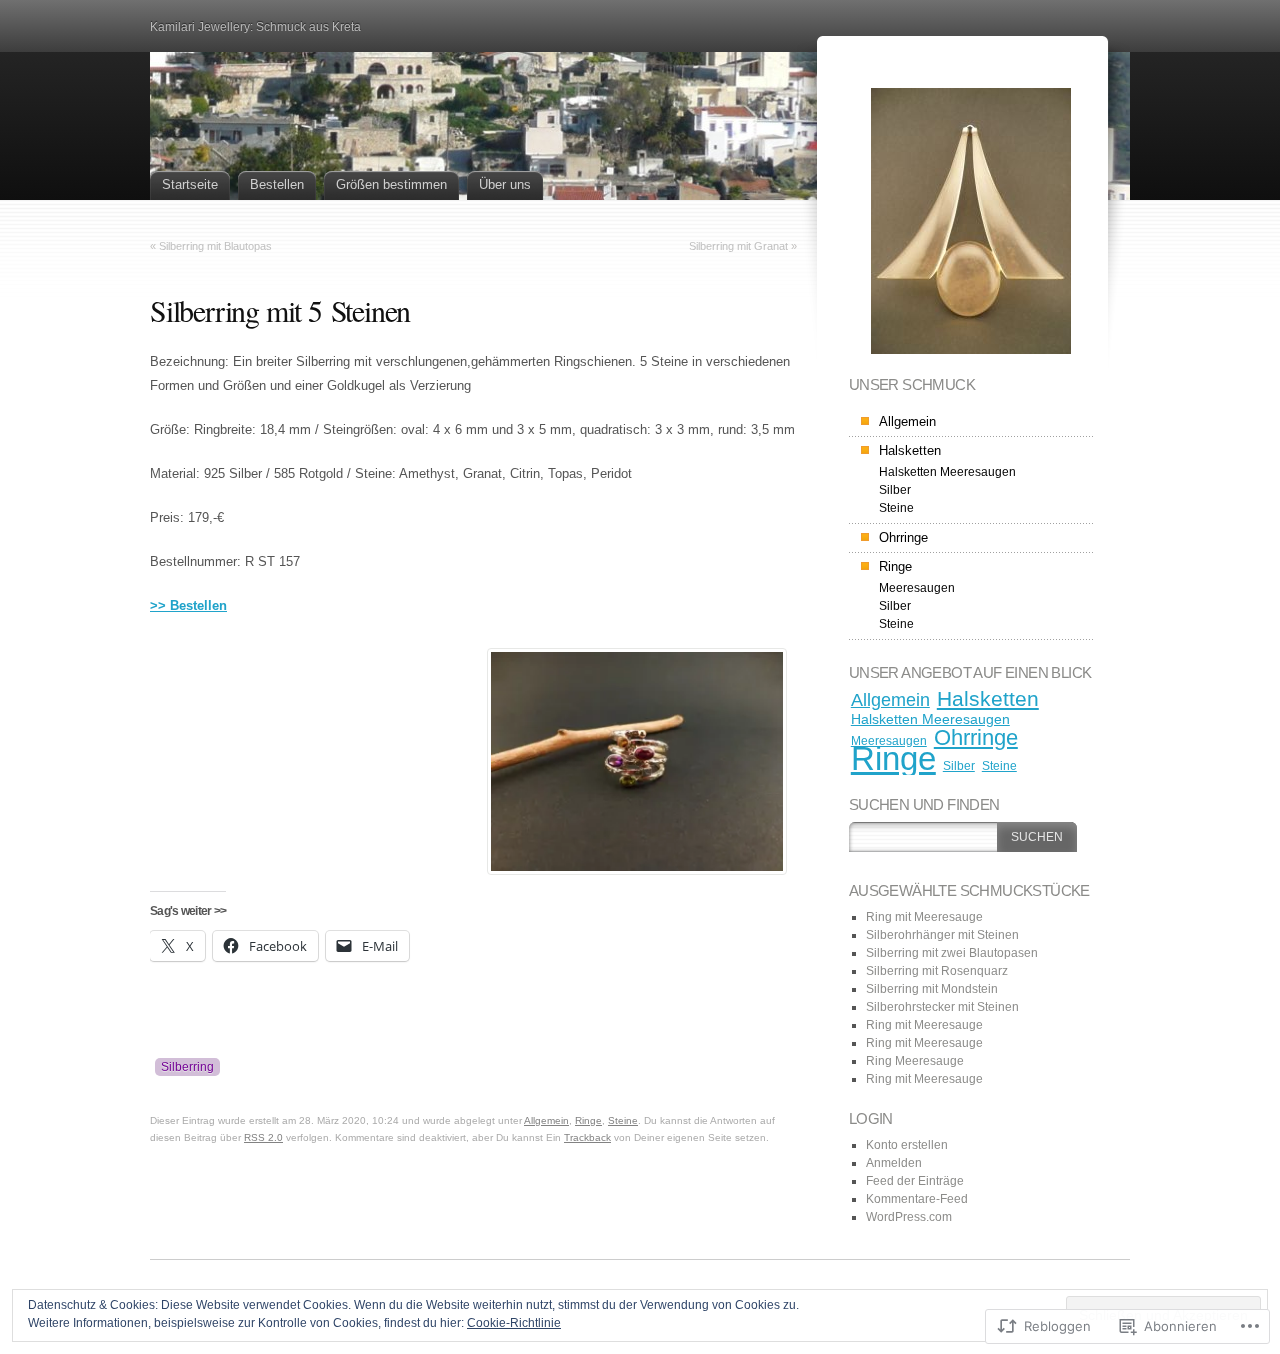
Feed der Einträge (915, 1181)
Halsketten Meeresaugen (947, 472)
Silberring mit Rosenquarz (937, 971)
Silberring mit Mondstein (932, 989)
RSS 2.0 (263, 1137)
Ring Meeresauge (915, 1061)
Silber (895, 490)
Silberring (187, 1067)
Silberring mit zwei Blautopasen (952, 953)
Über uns (505, 184)
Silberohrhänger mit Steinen (942, 935)
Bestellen (277, 184)
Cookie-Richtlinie (514, 1323)
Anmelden (894, 1163)
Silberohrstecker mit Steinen (942, 1007)
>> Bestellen (188, 605)
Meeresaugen (917, 588)
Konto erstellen (907, 1145)
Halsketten (910, 450)
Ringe (588, 1120)
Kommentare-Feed (917, 1199)
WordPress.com (909, 1217)
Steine (623, 1120)
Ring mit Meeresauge (924, 917)
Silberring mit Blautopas (215, 246)
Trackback (587, 1137)
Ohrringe (903, 537)
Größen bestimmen (391, 184)
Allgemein (546, 1120)
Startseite (190, 184)
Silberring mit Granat (738, 246)
